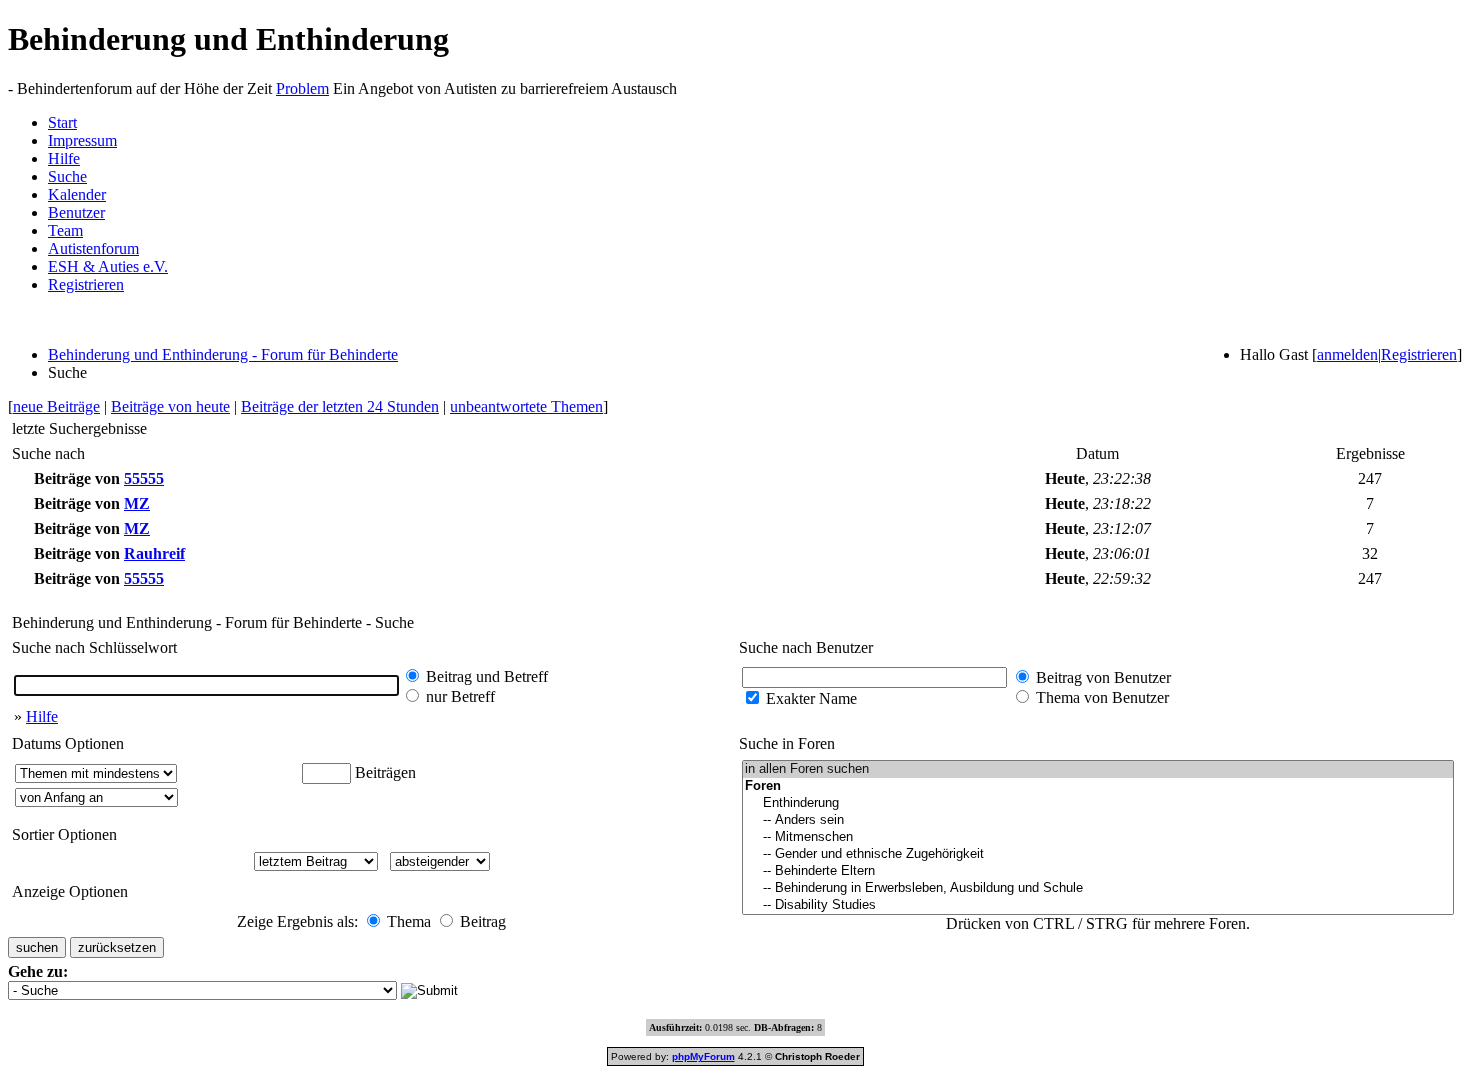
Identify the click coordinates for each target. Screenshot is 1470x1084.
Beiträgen (385, 772)
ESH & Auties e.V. (108, 266)
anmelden (1347, 354)
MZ (137, 503)
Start (62, 122)
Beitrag (483, 921)
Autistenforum (93, 248)
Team (65, 230)
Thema (409, 921)
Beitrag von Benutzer (1103, 677)
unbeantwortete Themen (526, 406)
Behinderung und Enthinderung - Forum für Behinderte (223, 354)
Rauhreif (154, 553)
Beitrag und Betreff (487, 676)
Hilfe (64, 158)
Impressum (82, 140)
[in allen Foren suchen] (1098, 769)
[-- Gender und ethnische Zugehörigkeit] (1098, 854)
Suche (67, 176)
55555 (144, 478)
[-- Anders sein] (1098, 820)
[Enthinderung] (1098, 803)
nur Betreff (460, 696)
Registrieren (86, 284)
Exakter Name (811, 698)
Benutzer (76, 212)
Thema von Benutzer (1102, 697)
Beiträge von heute (170, 406)
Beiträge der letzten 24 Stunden (340, 406)
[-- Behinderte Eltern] (1098, 871)
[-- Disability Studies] (1098, 905)
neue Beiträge (56, 406)
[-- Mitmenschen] (1098, 837)
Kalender (77, 194)
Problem (302, 88)
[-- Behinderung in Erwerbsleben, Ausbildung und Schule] (1098, 888)
